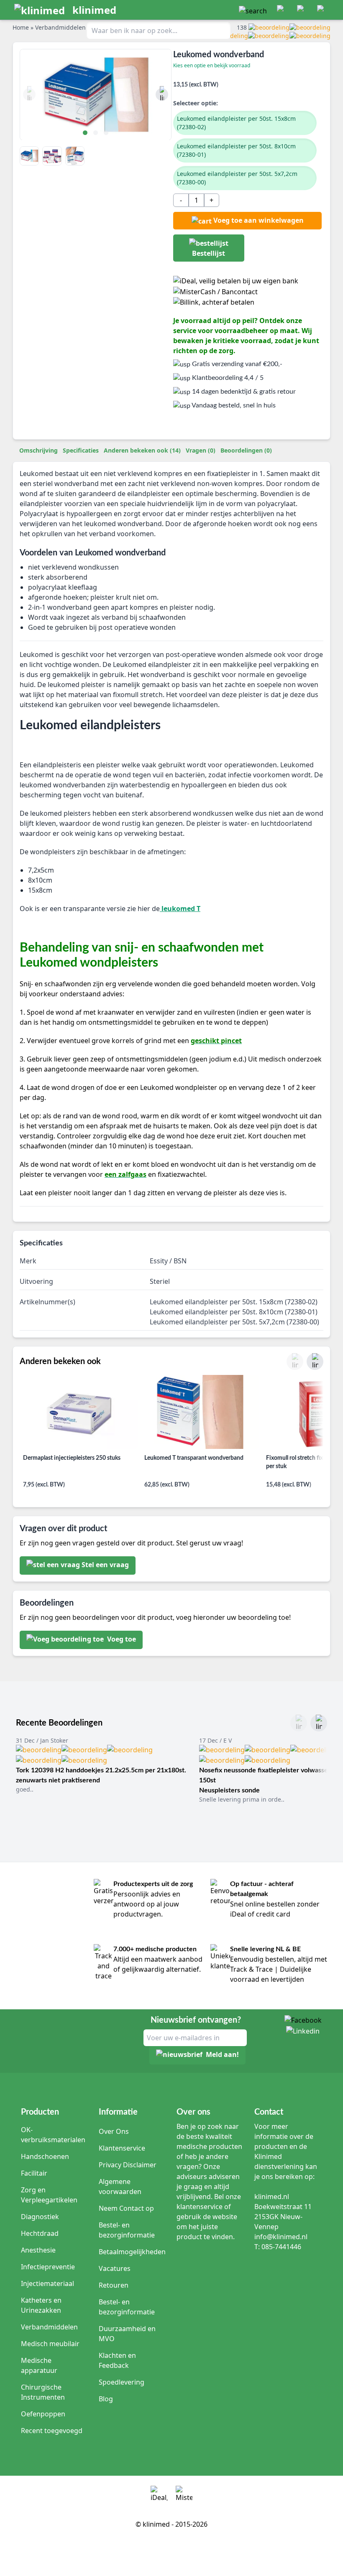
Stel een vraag (105, 1565)
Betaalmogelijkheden (132, 2252)
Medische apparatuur (39, 2365)
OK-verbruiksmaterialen (53, 2135)
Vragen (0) (201, 450)
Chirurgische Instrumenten (43, 2392)
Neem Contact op (126, 2208)
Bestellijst (209, 253)
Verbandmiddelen (49, 2327)
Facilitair (34, 2173)
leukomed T (180, 909)
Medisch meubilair (50, 2344)
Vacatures (115, 2268)
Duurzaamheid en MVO (127, 2334)
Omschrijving (38, 450)
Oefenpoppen (43, 2414)
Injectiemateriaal (47, 2283)
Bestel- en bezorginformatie (127, 2230)
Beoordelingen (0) (246, 450)
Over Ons (114, 2131)
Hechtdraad (40, 2233)
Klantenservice (122, 2148)
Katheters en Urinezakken (41, 2305)
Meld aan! (222, 2055)
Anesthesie (38, 2250)
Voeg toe (121, 1639)
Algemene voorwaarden (120, 2187)
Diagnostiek (40, 2217)
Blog (106, 2399)
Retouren (114, 2285)
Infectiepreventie (48, 2267)
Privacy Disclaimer (128, 2165)
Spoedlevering (122, 2382)
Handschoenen (45, 2156)
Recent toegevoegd (52, 2431)
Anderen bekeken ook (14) (142, 450)
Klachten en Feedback (117, 2360)
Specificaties (81, 450)
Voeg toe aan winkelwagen (259, 220)
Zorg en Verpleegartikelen (49, 2195)
